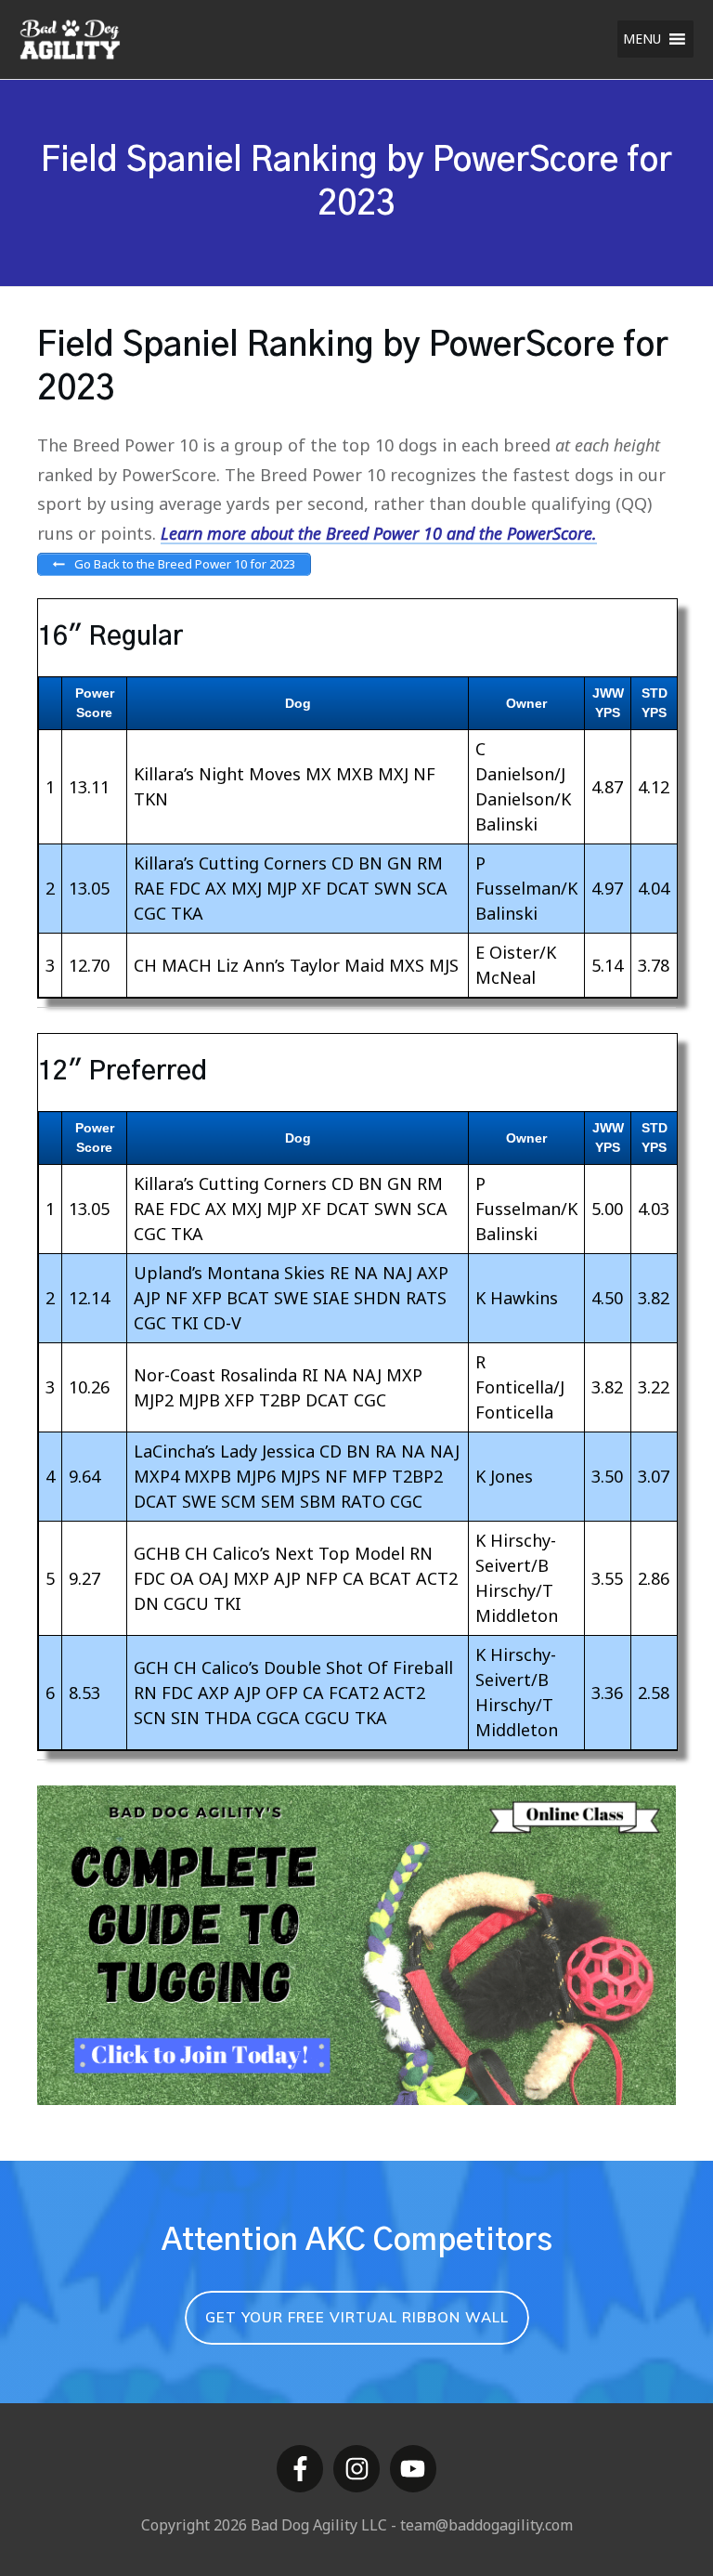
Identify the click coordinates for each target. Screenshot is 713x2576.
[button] (642, 39)
